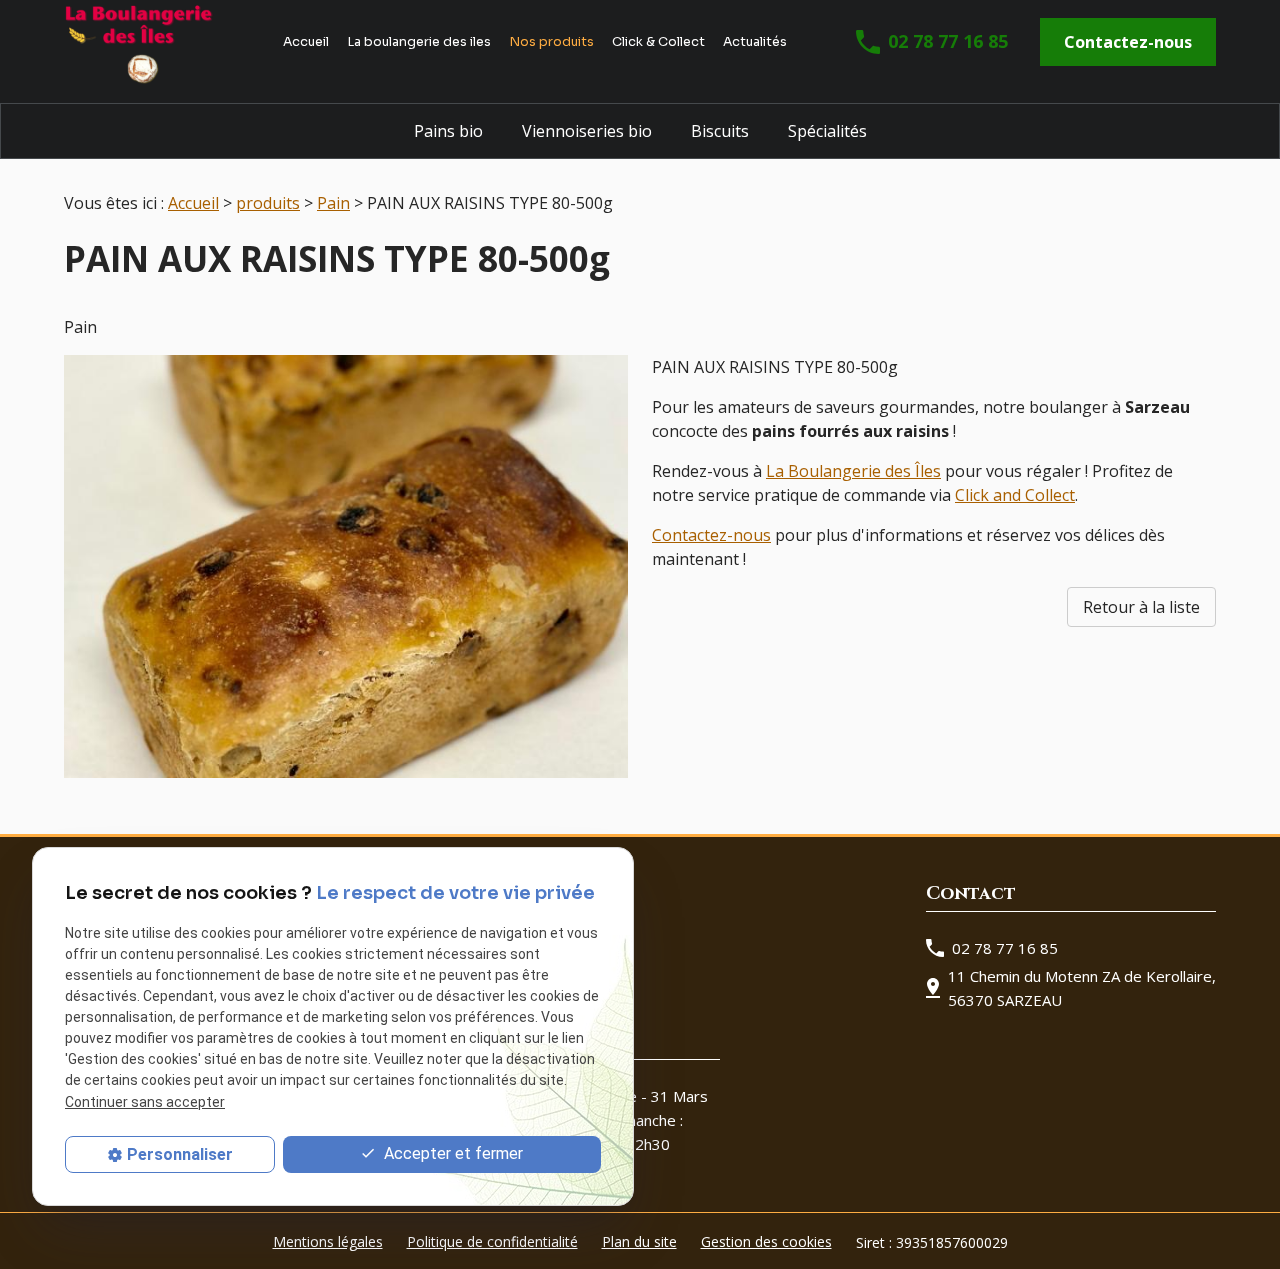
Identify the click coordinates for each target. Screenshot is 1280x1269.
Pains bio (448, 131)
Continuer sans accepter (145, 1101)
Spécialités (827, 131)
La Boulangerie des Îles (853, 471)
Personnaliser (180, 1154)
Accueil (306, 42)
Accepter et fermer (451, 1153)
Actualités (755, 42)
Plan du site (639, 1241)
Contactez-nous (1128, 42)
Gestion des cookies (766, 1241)
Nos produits (551, 42)
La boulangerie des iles (419, 42)
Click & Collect (658, 42)
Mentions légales (328, 1241)
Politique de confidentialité (492, 1241)
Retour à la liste (1141, 607)
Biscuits (720, 131)
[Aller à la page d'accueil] (139, 42)
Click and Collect (1015, 495)
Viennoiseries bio (587, 131)
